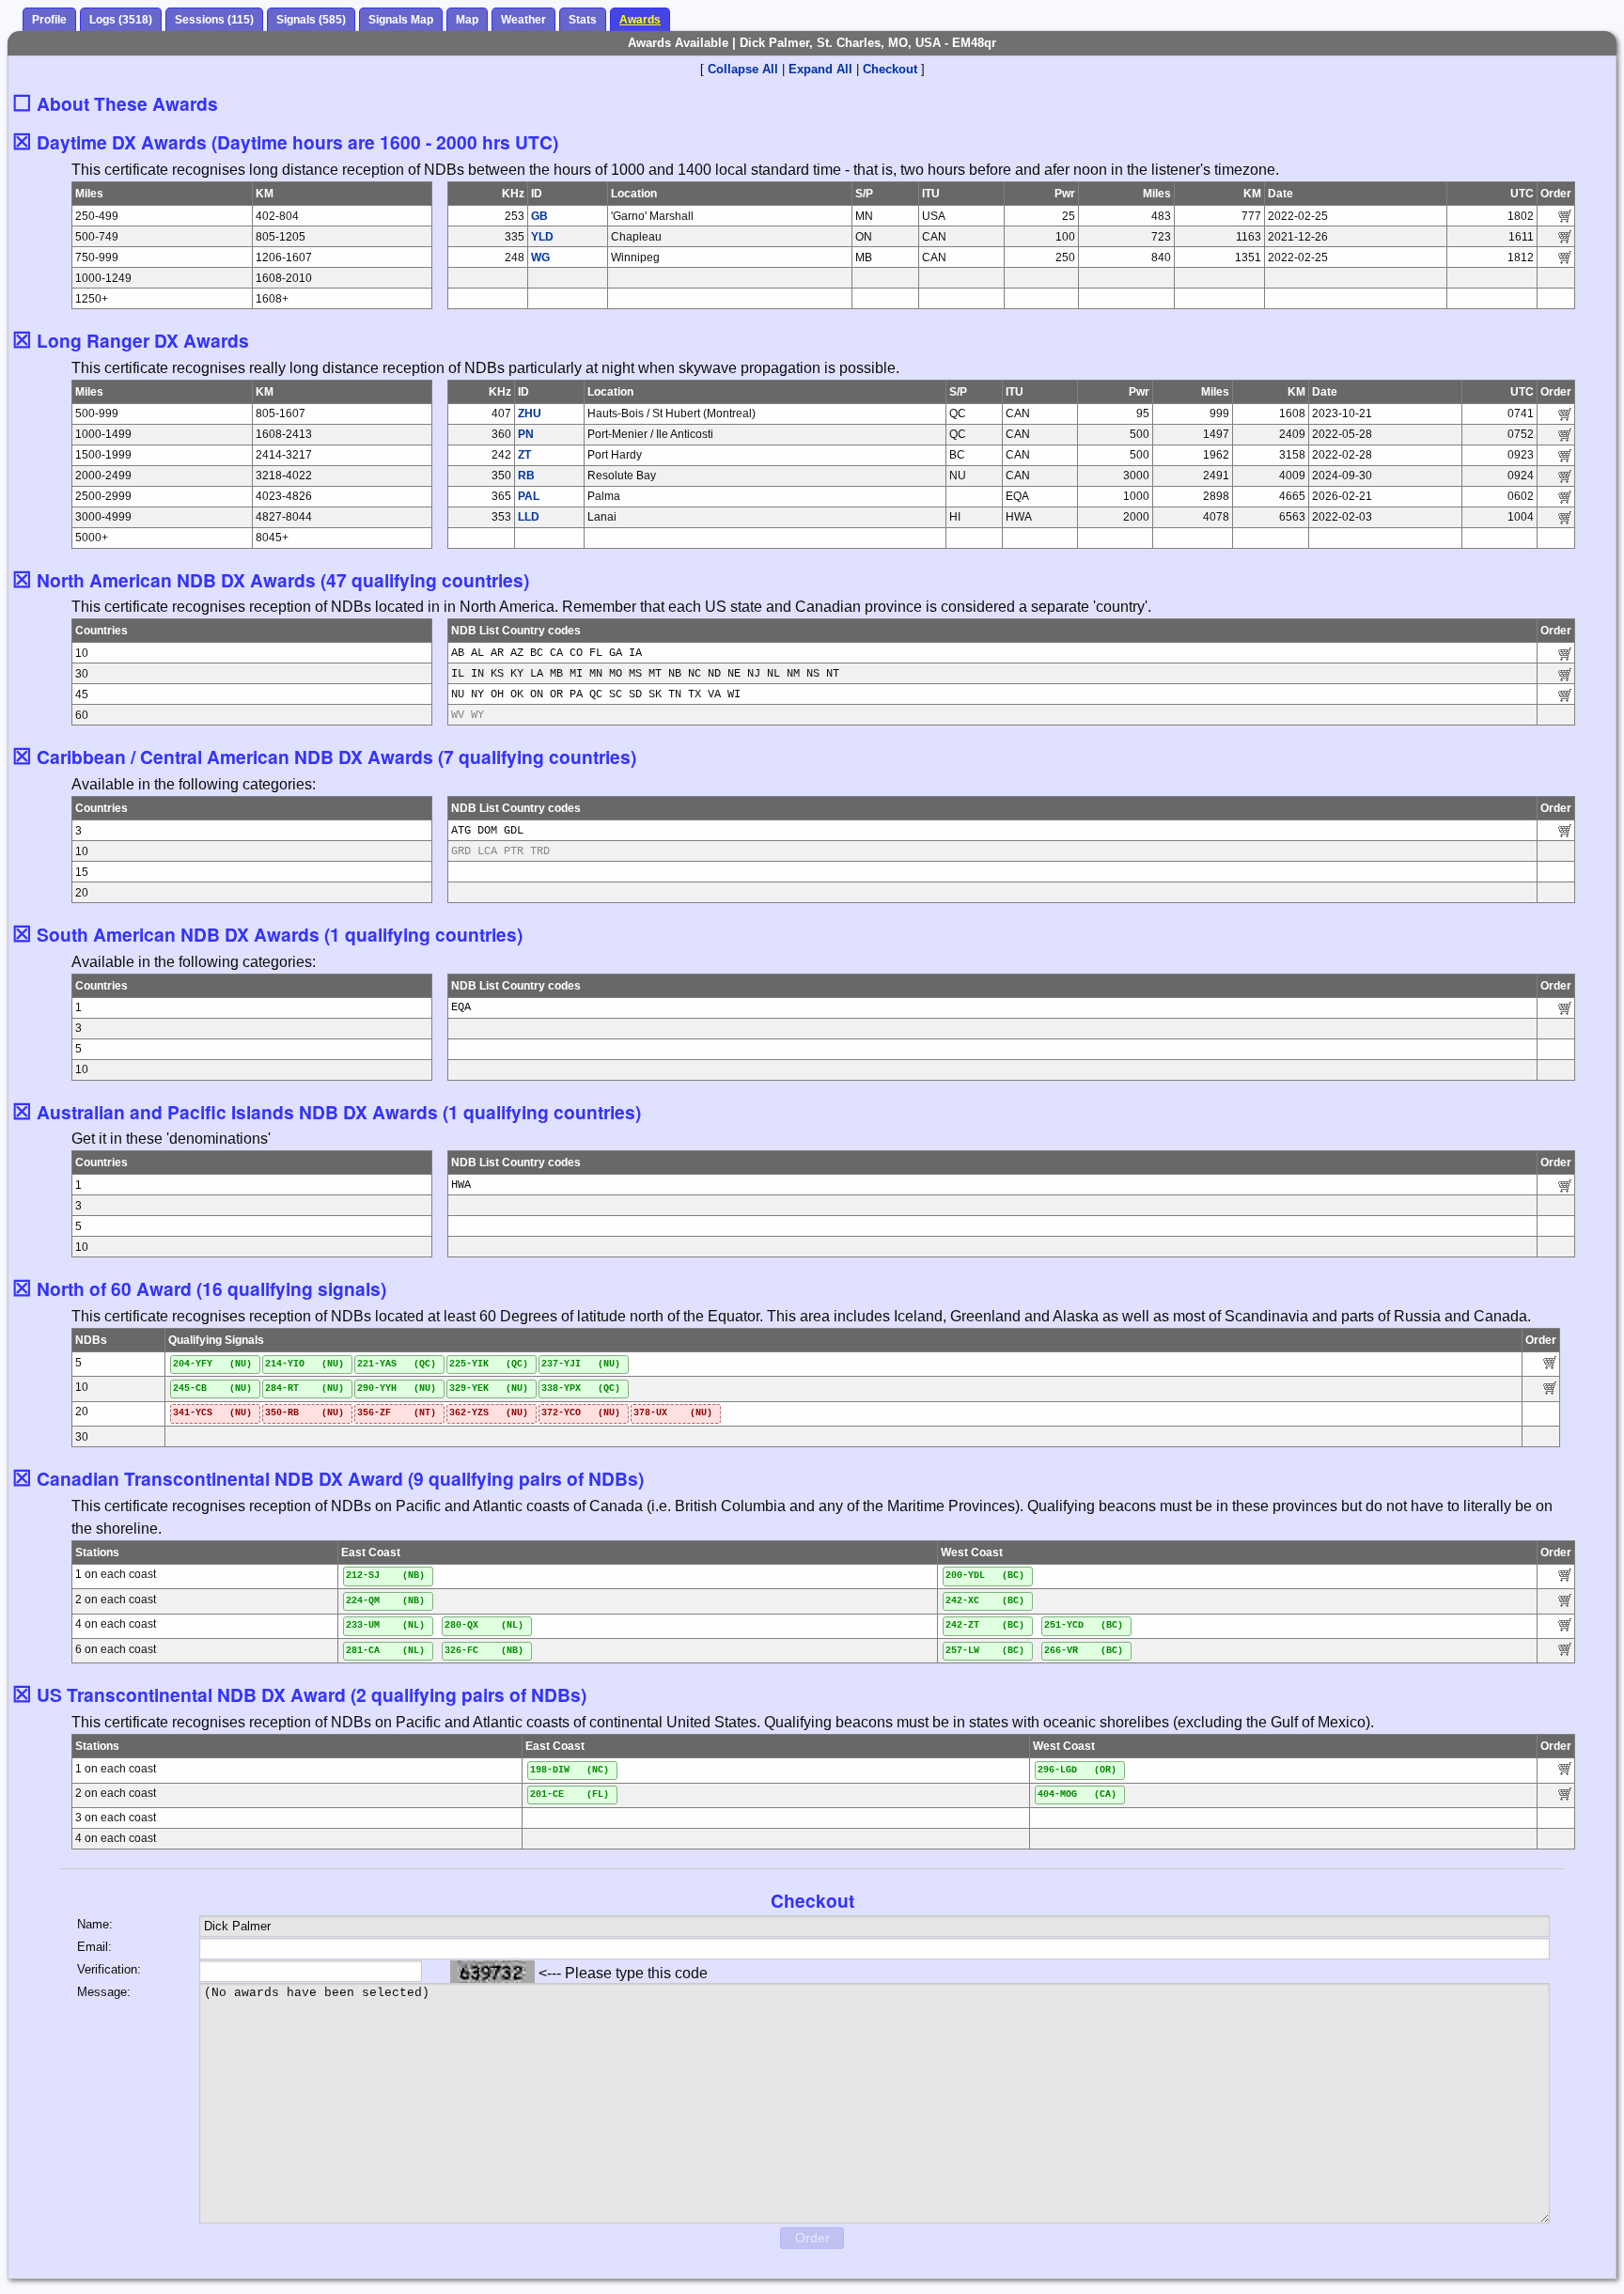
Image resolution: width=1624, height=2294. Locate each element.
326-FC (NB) (484, 1651)
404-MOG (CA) (1077, 1795)
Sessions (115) (214, 20)
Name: (95, 1924)
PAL (529, 496)
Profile (49, 20)
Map (467, 20)
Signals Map (401, 20)
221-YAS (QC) (397, 1364)
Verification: (109, 1969)
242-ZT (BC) (985, 1625)
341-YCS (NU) (212, 1413)
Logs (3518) (121, 20)
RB (526, 476)
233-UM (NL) (385, 1625)
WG (540, 257)
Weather (523, 20)
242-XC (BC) (985, 1601)
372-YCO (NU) (581, 1413)
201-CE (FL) (570, 1795)
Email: (94, 1947)
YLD (542, 237)
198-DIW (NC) (570, 1770)
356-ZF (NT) (397, 1413)
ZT (524, 455)
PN (526, 434)
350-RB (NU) (304, 1413)
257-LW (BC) (985, 1651)
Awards (640, 20)
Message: (104, 1992)
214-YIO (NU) (304, 1364)
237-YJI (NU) (581, 1364)
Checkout (890, 69)
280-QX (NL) (484, 1625)
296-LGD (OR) (1077, 1770)
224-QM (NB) (385, 1601)
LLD (529, 517)
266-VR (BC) (1084, 1651)
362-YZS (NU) (489, 1413)
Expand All (820, 69)
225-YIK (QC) (489, 1364)
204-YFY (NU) (212, 1364)
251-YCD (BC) (1084, 1625)
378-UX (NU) (673, 1413)
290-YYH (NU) (397, 1389)
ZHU (530, 414)
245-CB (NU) (212, 1389)
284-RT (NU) (304, 1389)
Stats (583, 20)
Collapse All (743, 69)
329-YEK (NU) (489, 1389)
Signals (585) (311, 20)
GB (539, 216)
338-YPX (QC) (581, 1389)
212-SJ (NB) (385, 1576)
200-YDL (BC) (985, 1576)
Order (812, 2238)
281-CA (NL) (385, 1651)
